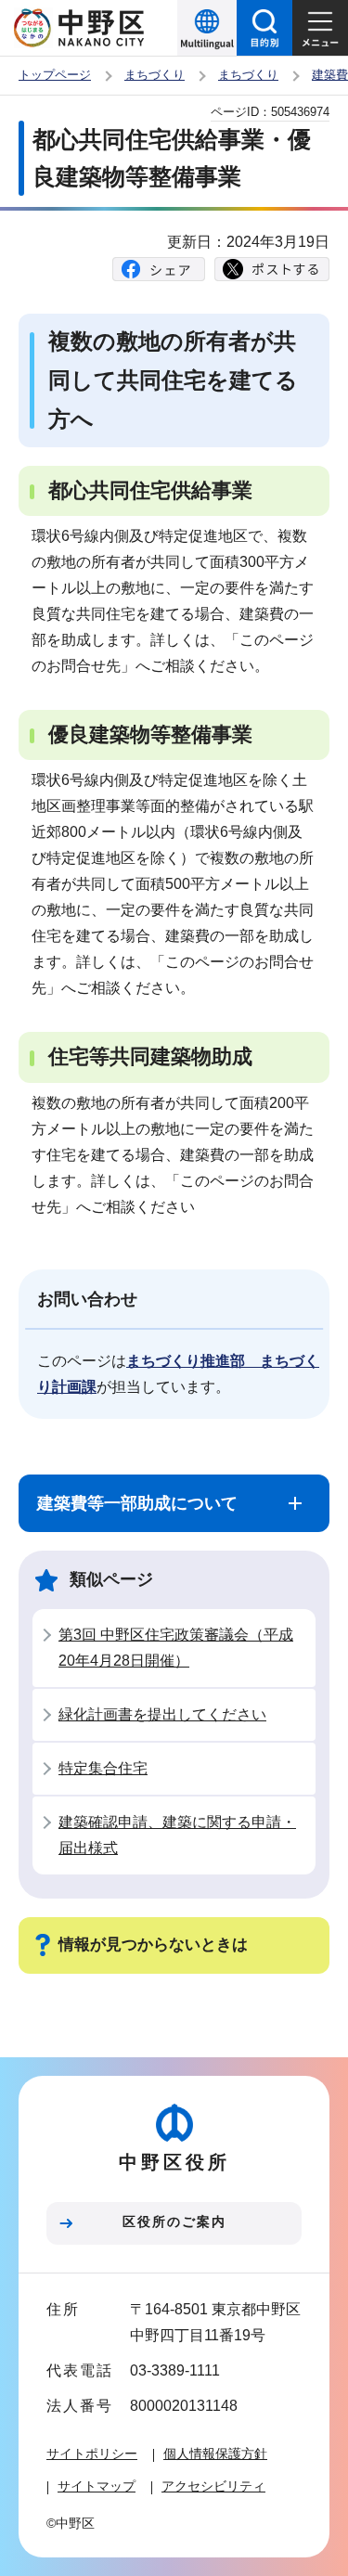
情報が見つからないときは (153, 1945)
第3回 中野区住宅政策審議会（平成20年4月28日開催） (176, 1648)
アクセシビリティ (213, 2486)
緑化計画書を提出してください (162, 1714)
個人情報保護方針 (215, 2454)
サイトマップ (97, 2486)
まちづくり (155, 75)
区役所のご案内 (174, 2222)
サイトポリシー (92, 2454)
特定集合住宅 (103, 1768)
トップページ (55, 75)
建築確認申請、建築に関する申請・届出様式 (177, 1835)
